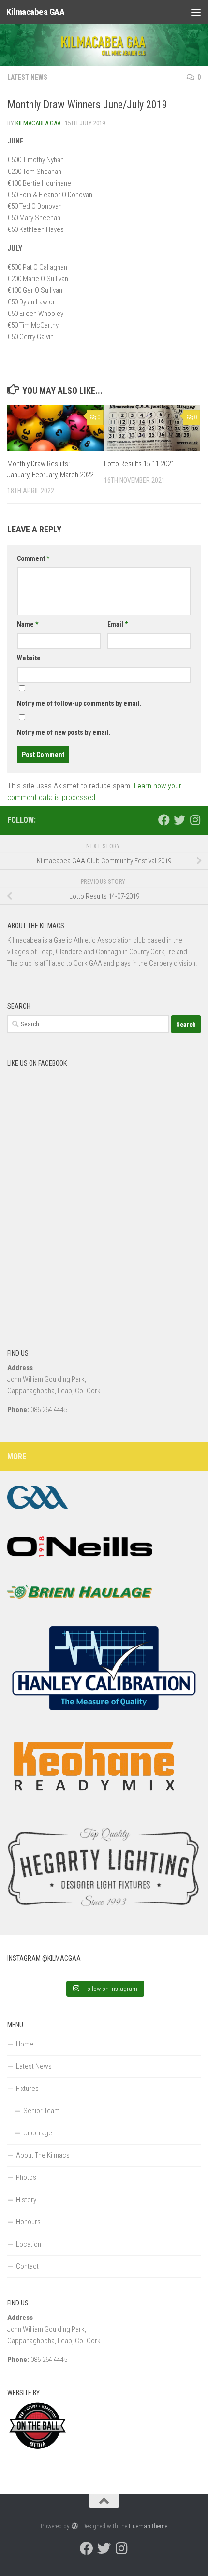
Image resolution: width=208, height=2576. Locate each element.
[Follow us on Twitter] (179, 820)
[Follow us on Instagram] (195, 820)
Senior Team (41, 2111)
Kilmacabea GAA (35, 12)
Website (29, 658)
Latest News (27, 77)
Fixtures (27, 2089)
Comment (33, 558)
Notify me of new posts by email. (64, 732)
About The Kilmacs (43, 2155)
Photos (26, 2177)
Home (25, 2044)
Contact (27, 2266)
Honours (28, 2222)
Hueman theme (148, 2526)
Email (118, 624)
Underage (38, 2133)
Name (28, 624)
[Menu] (196, 12)
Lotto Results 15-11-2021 (139, 464)
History (26, 2200)
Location (29, 2244)
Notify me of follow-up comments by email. (79, 703)
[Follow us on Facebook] (164, 820)
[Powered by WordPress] (74, 2526)
